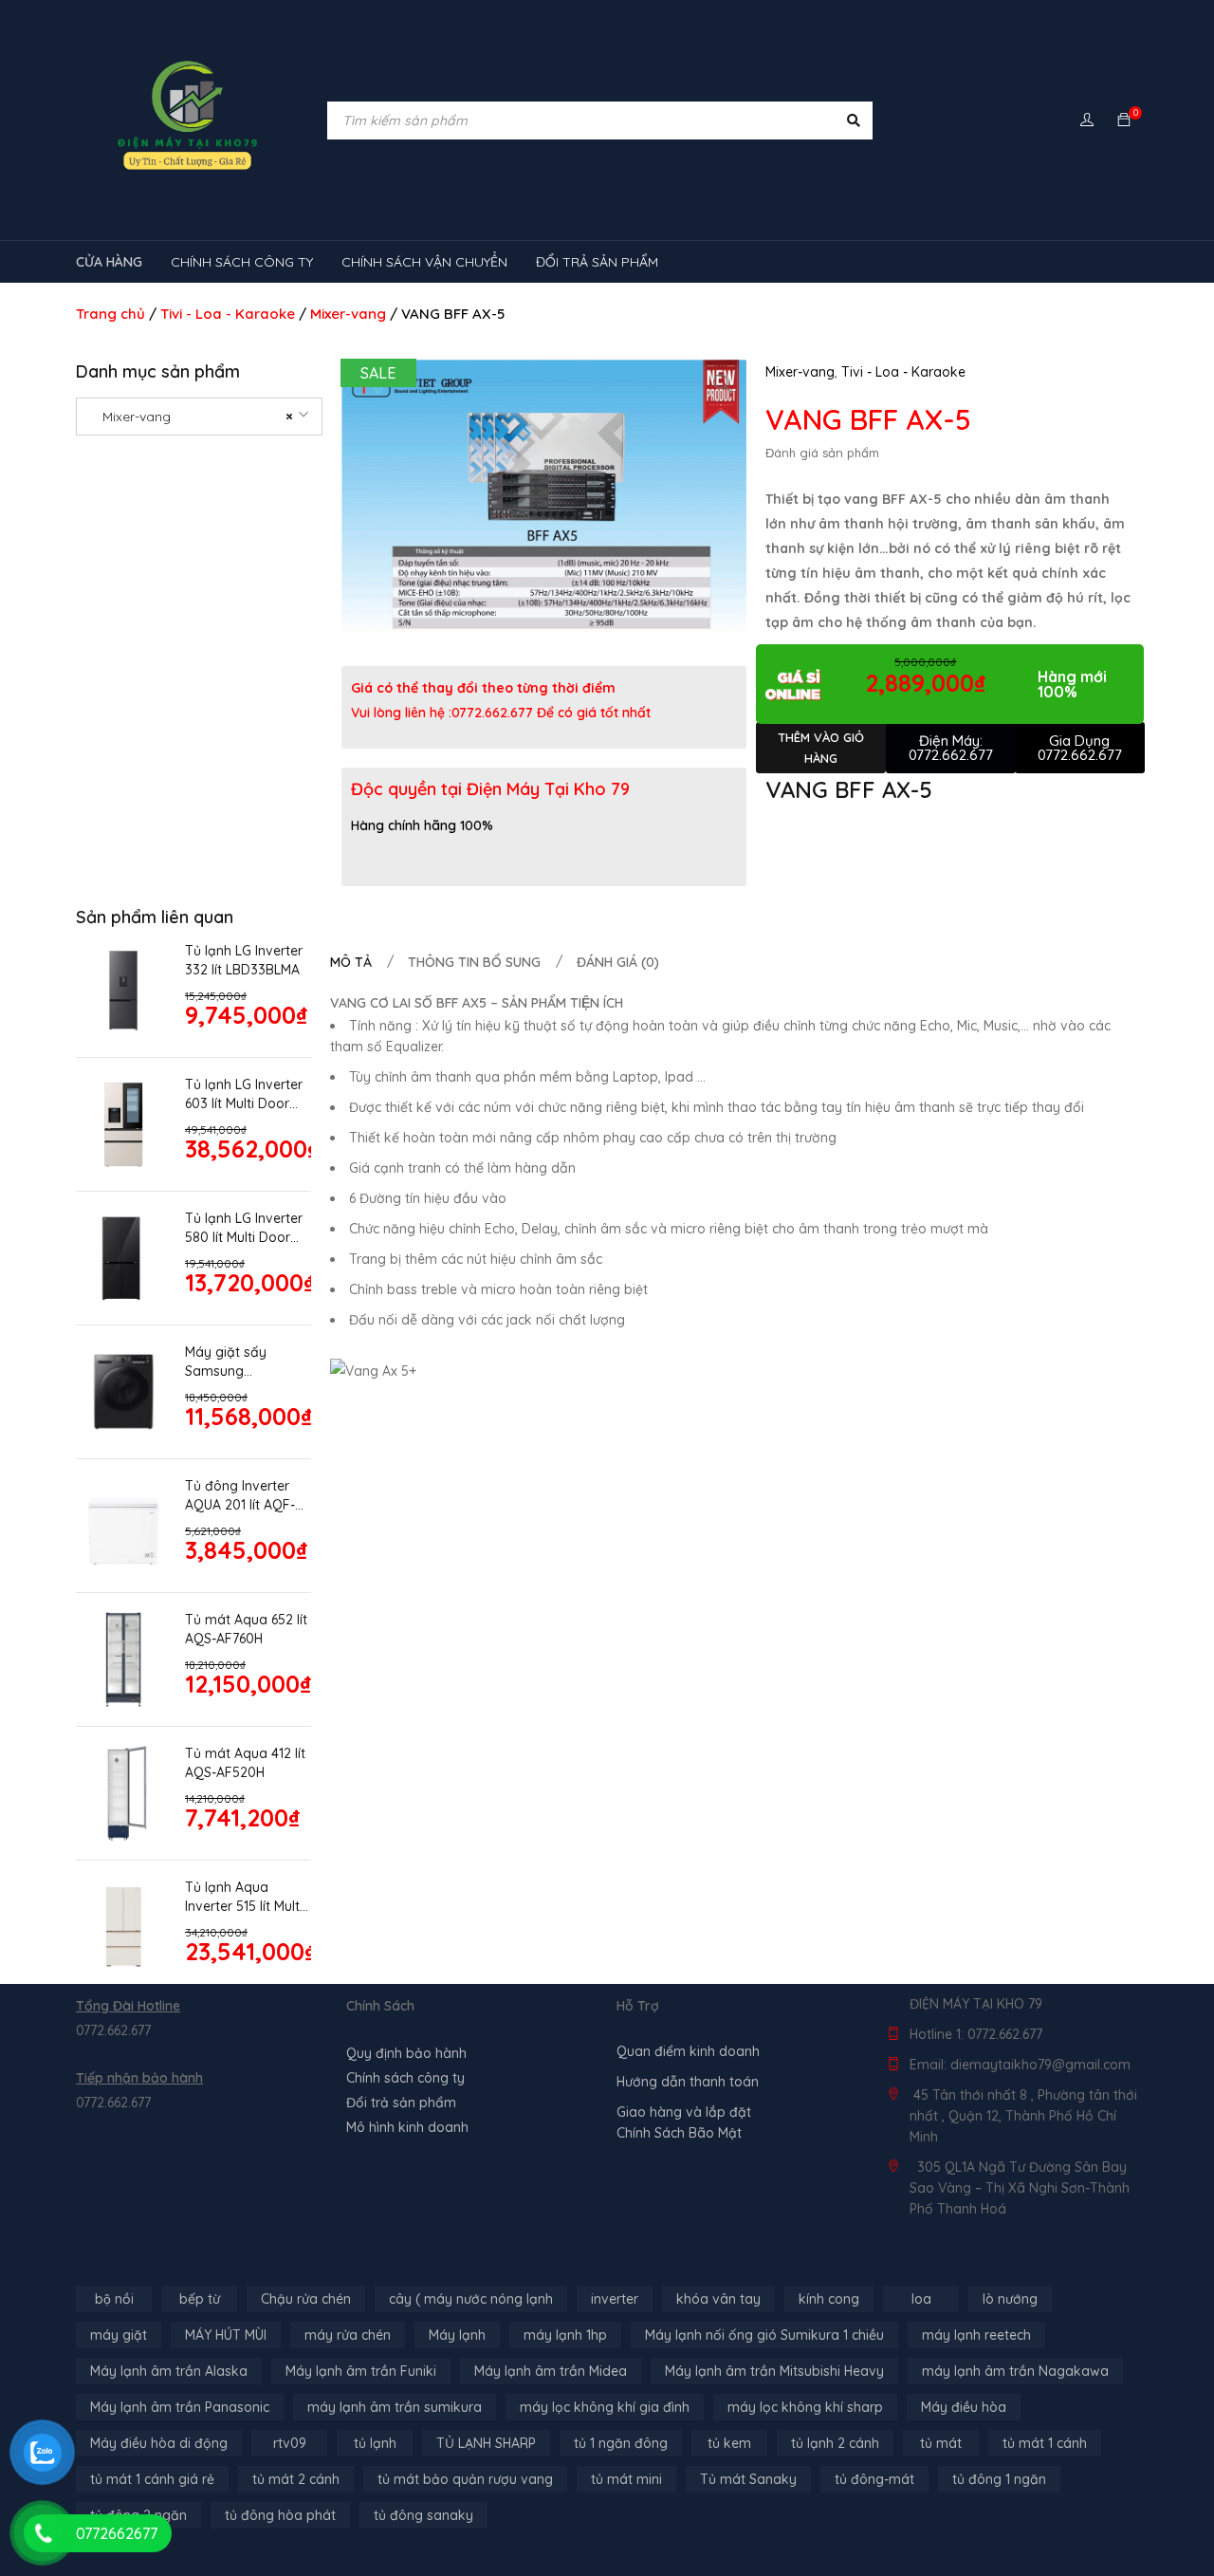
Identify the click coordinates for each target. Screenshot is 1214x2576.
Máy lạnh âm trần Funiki (361, 2371)
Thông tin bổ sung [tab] (474, 962)
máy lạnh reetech (976, 2335)
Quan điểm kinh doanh (688, 2051)
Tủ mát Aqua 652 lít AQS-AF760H (246, 1629)
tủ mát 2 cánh (296, 2479)
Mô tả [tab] (351, 962)
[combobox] (199, 417)
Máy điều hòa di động (159, 2443)
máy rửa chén (348, 2335)
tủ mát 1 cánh (1045, 2443)
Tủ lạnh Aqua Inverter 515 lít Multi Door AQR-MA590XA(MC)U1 (244, 1897)
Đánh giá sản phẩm (822, 453)
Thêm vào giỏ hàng (821, 748)
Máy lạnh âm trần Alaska (169, 2371)
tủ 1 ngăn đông (621, 2443)
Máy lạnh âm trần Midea (551, 2371)
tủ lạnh (375, 2443)
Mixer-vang (348, 314)
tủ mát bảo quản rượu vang (465, 2479)
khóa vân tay (718, 2299)
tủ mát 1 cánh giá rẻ (152, 2479)
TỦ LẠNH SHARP (486, 2443)
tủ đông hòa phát (280, 2515)
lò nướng (1010, 2299)
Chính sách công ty (405, 2078)
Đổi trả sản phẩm (401, 2103)
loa (921, 2299)
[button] (723, 383)
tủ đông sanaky (423, 2515)
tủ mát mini (626, 2479)
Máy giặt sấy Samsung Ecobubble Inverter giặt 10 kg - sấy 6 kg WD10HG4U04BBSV (244, 1362)
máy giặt (119, 2335)
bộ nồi (114, 2299)
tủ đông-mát (874, 2479)
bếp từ (200, 2299)
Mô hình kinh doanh (407, 2127)
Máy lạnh (457, 2335)
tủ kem (729, 2443)
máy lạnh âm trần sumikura (395, 2407)
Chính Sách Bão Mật (679, 2133)
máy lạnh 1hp (565, 2335)
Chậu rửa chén (306, 2299)
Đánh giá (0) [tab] (618, 962)
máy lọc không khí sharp (805, 2407)
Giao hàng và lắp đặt (684, 2112)
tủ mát (941, 2443)
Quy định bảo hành (406, 2053)
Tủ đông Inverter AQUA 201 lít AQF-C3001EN (240, 1496)
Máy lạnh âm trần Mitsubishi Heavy (774, 2371)
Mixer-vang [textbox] (192, 417)
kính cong (829, 2299)
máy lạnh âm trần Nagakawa (1015, 2371)
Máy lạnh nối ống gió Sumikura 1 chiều (764, 2335)
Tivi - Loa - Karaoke (228, 314)
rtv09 (290, 2443)
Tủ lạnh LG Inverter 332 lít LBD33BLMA (244, 960)
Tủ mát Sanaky (748, 2479)
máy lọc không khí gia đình (605, 2407)
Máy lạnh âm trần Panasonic (180, 2407)
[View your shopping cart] (1124, 120)
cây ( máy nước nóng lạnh (471, 2299)
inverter (615, 2299)
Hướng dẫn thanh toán (688, 2082)
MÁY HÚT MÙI (226, 2335)
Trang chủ (110, 314)
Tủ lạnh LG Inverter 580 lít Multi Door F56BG (244, 1228)
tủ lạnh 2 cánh (835, 2443)
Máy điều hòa (964, 2407)
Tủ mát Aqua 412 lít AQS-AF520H (245, 1763)
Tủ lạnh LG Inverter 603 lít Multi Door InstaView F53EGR (244, 1094)
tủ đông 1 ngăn (999, 2479)
